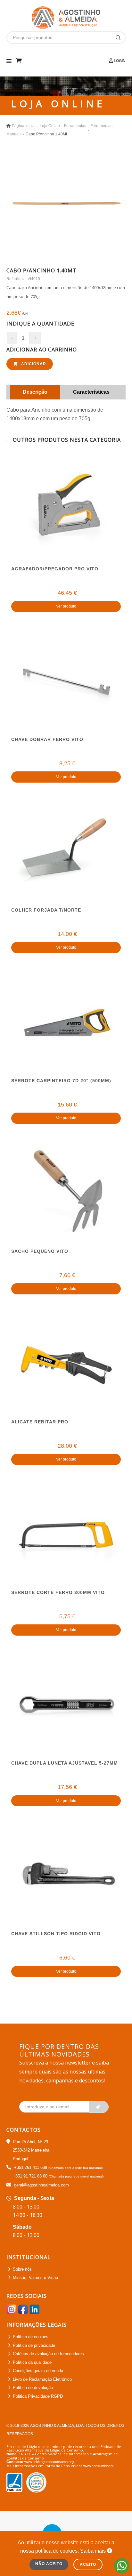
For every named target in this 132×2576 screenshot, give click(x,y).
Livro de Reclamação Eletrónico (42, 2379)
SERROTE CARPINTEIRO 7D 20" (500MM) (61, 1081)
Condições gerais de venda (38, 2371)
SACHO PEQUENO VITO (40, 1251)
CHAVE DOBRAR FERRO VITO (47, 739)
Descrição (35, 392)
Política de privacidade (34, 2345)
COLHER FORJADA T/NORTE (46, 910)
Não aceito (49, 2564)
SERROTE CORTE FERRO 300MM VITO (58, 1592)
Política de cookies (31, 2337)
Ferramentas (75, 126)
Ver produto (66, 606)
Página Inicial (24, 126)
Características (91, 392)
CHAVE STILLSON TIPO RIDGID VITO (56, 1934)
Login (119, 61)
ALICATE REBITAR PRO (40, 1422)
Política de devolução (33, 2388)
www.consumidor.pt (98, 2466)
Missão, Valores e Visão (35, 2278)
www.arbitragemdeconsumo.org (49, 2462)
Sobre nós (22, 2269)
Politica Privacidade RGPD (38, 2396)
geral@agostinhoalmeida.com (41, 2185)
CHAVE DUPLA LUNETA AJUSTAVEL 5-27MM (65, 1763)
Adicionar (33, 364)
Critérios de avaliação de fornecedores (48, 2354)
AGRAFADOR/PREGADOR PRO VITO (55, 569)
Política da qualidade (32, 2362)
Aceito (88, 2564)
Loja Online (50, 126)
